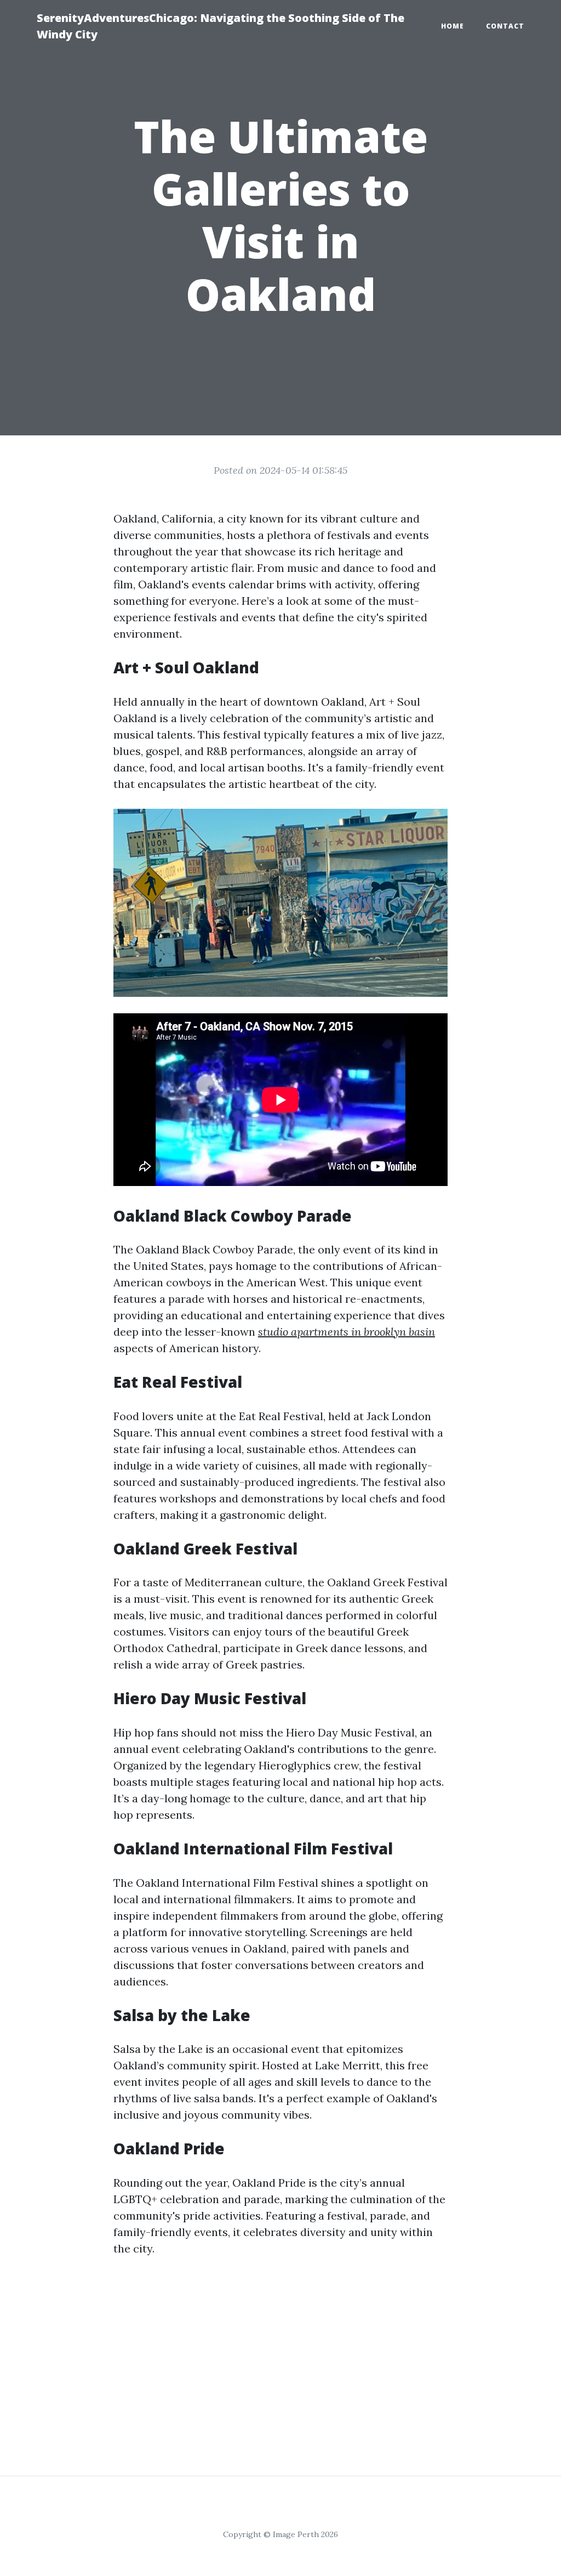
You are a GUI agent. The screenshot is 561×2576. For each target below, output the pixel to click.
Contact (505, 26)
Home (453, 26)
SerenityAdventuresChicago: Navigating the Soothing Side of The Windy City (221, 26)
